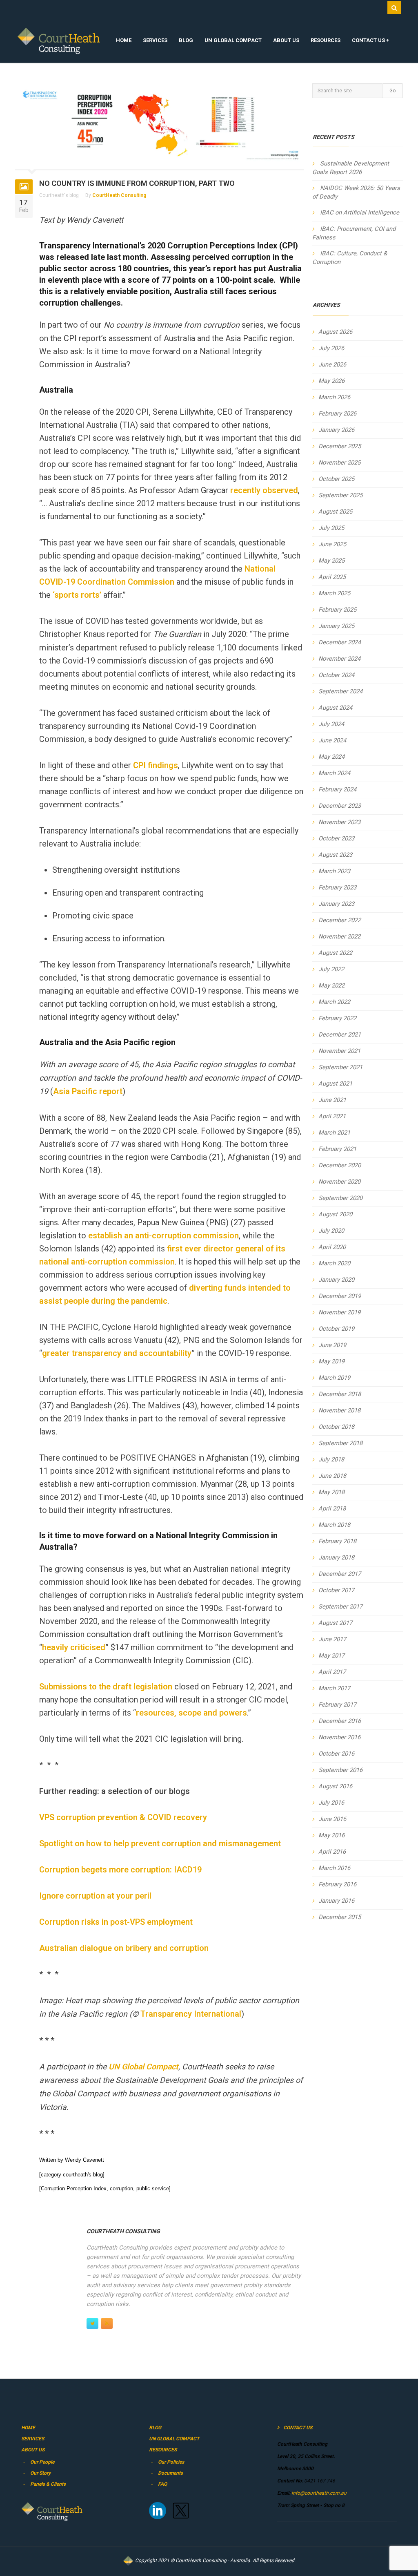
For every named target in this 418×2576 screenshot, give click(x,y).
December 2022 (340, 920)
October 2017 (336, 1590)
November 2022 (339, 936)
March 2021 (334, 1133)
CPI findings (156, 765)
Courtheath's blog (59, 195)
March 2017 (334, 1688)
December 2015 (340, 1917)
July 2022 (331, 969)
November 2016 (339, 1737)
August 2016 (335, 1786)
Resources (326, 40)
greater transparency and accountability (117, 1353)
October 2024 (336, 675)
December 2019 (340, 1296)
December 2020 (340, 1165)
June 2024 (332, 740)
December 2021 (340, 1034)
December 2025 (340, 446)
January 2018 (336, 1557)
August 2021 (335, 1084)
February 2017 (337, 1705)
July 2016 (331, 1803)
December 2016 (340, 1721)
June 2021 (332, 1100)
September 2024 (340, 691)
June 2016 (332, 1819)
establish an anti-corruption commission (163, 1235)
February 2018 (337, 1541)
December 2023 (340, 806)
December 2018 (340, 1394)
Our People (42, 2462)
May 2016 (331, 1835)
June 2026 (332, 364)
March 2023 (334, 871)
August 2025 (335, 512)
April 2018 (332, 1508)
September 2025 (340, 495)
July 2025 (331, 528)
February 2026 (337, 413)
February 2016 (337, 1884)
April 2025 (332, 577)
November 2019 (339, 1312)
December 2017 (340, 1574)
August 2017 (335, 1623)
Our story (40, 2473)
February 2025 (337, 610)
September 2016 (340, 1770)
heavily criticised (74, 1647)
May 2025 (331, 561)
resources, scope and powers (191, 1713)
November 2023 (339, 822)
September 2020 (340, 1198)
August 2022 (335, 953)
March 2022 (334, 1002)
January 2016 (336, 1901)
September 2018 (340, 1443)
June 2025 (332, 544)
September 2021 (340, 1067)
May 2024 (331, 757)
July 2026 (331, 348)
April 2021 (332, 1116)
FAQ (162, 2484)
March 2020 (334, 1263)
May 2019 (331, 1361)
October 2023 (336, 838)
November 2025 (339, 462)
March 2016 (334, 1868)
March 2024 (334, 773)
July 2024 (331, 724)
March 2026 (334, 397)
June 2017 (332, 1639)
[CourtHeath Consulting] (59, 41)
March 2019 (334, 1378)
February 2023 (337, 887)
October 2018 (336, 1427)
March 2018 (334, 1525)
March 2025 (334, 593)
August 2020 (335, 1214)
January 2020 (336, 1280)
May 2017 (331, 1656)
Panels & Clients (48, 2484)
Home (124, 40)
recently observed (264, 490)
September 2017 (340, 1606)
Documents (170, 2473)
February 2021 (337, 1149)
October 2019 (336, 1329)
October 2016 (336, 1754)
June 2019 (332, 1345)
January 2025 (336, 626)
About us (286, 40)
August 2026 (335, 332)
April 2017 (332, 1672)
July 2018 (331, 1459)
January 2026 (336, 430)
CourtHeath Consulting (119, 195)
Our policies (171, 2462)
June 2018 (332, 1476)
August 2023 (335, 855)
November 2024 (339, 659)
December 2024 (340, 642)
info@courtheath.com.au (318, 2493)
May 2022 (331, 985)
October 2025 (336, 479)
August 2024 (335, 708)
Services (155, 40)
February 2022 (337, 1018)
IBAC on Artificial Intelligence (360, 212)
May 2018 (331, 1492)
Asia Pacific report (88, 1091)
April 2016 (332, 1852)
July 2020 (331, 1231)
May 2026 (331, 381)
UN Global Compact (233, 40)
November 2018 (339, 1410)
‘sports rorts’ (78, 595)
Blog (186, 40)
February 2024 (337, 789)
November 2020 (339, 1182)
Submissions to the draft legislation (106, 1687)
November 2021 (339, 1051)
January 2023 (336, 904)
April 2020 (332, 1247)
